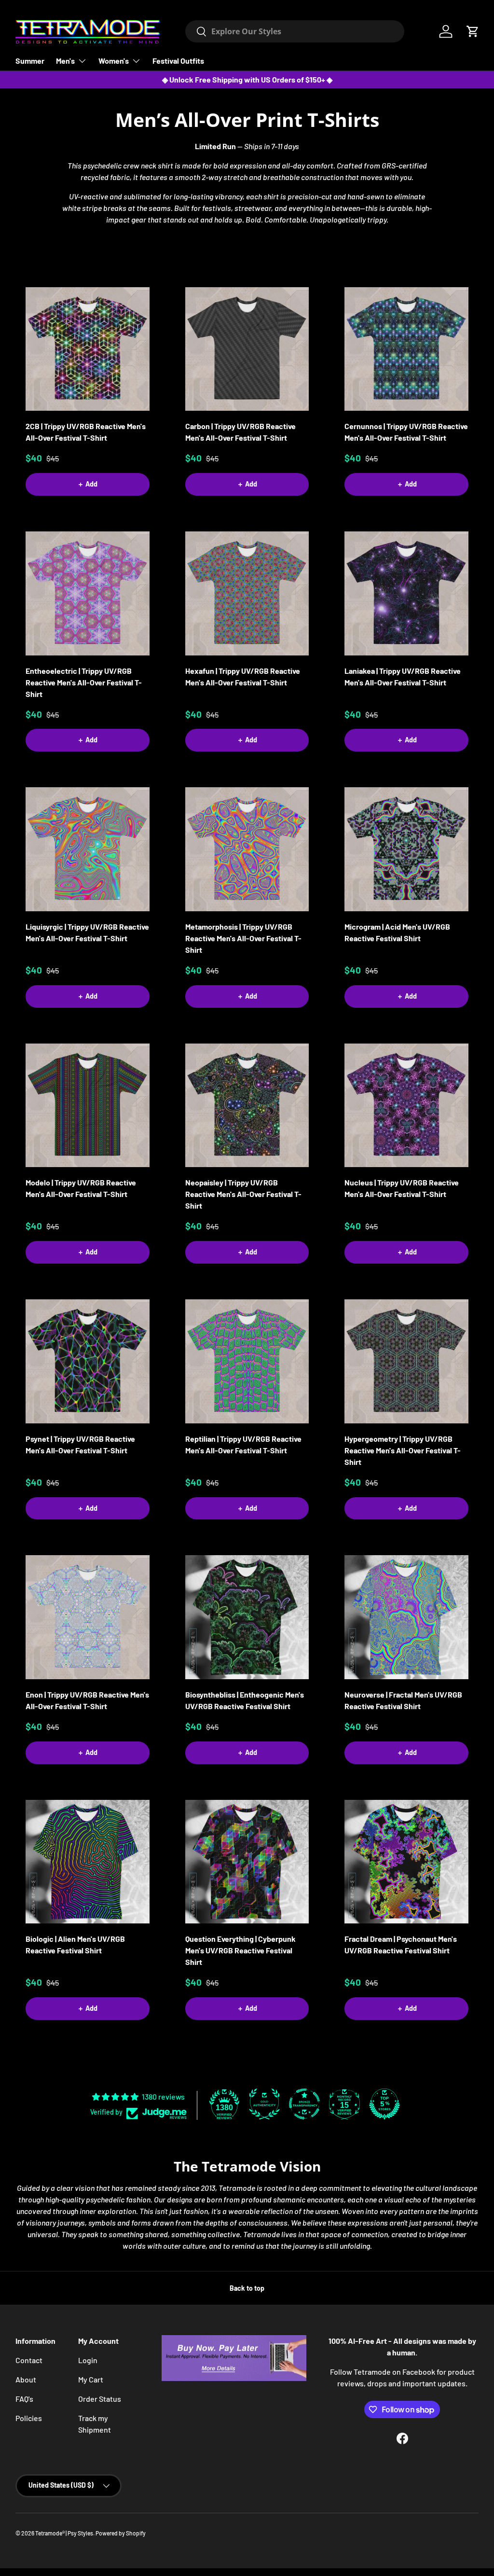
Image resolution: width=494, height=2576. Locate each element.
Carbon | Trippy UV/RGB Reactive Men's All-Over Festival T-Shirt (240, 432)
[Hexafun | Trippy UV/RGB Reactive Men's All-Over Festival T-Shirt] (247, 593)
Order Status (100, 2399)
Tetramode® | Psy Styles (64, 2533)
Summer (30, 61)
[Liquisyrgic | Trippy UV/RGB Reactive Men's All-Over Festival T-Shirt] (88, 849)
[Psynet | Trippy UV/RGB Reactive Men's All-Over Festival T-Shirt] (88, 1361)
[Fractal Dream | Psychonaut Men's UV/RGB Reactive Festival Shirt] (406, 1862)
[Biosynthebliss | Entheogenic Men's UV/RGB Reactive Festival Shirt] (247, 1617)
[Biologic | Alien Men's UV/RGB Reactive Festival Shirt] (88, 1862)
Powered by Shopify (121, 2533)
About (26, 2379)
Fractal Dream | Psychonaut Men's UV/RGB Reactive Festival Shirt (401, 1944)
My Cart (91, 2379)
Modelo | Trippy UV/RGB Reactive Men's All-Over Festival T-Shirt (81, 1188)
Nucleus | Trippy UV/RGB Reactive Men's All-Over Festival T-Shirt (402, 1188)
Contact (29, 2360)
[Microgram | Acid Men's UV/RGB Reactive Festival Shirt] (406, 849)
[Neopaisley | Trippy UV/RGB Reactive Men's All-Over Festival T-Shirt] (247, 1106)
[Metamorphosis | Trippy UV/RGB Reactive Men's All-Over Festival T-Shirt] (247, 849)
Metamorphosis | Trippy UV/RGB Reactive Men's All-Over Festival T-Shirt (243, 938)
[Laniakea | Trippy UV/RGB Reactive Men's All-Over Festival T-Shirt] (406, 593)
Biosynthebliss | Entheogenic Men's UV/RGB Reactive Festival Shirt (245, 1700)
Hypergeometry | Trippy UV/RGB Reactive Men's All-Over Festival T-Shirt (403, 1450)
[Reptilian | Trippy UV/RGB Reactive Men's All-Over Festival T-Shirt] (247, 1361)
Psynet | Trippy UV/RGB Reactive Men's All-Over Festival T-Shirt (80, 1444)
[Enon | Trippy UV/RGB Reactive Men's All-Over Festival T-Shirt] (88, 1617)
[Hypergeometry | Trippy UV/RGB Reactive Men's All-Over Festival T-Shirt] (406, 1361)
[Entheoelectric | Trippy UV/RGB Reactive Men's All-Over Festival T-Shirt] (88, 593)
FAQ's (24, 2399)
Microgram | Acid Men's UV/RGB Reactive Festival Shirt (397, 932)
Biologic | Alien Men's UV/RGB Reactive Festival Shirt (75, 1944)
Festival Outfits (178, 61)
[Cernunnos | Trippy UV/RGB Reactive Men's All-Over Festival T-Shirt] (406, 349)
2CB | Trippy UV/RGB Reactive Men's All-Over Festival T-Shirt (86, 432)
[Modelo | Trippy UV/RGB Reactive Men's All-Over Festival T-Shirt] (88, 1106)
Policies (29, 2418)
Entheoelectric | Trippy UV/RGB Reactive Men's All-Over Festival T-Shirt (84, 682)
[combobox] (295, 31)
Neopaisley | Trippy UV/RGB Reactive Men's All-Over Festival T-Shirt (243, 1194)
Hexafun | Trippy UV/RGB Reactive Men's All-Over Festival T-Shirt (243, 676)
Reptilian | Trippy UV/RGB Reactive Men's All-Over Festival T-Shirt (243, 1444)
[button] (473, 31)
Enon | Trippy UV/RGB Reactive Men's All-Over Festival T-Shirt (87, 1700)
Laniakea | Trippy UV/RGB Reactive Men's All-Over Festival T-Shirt (403, 676)
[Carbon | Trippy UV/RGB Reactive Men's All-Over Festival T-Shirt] (247, 349)
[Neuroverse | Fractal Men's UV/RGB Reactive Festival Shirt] (406, 1617)
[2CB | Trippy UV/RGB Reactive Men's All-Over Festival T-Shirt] (88, 349)
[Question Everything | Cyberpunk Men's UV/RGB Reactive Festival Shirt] (247, 1862)
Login (88, 2360)
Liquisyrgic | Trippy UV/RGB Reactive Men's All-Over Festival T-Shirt (87, 932)
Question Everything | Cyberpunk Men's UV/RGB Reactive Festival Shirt (240, 1950)
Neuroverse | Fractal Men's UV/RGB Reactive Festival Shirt (403, 1700)
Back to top (247, 2288)
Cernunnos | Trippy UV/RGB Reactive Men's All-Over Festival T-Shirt (406, 432)
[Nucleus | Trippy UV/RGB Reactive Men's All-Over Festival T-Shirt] (406, 1106)
